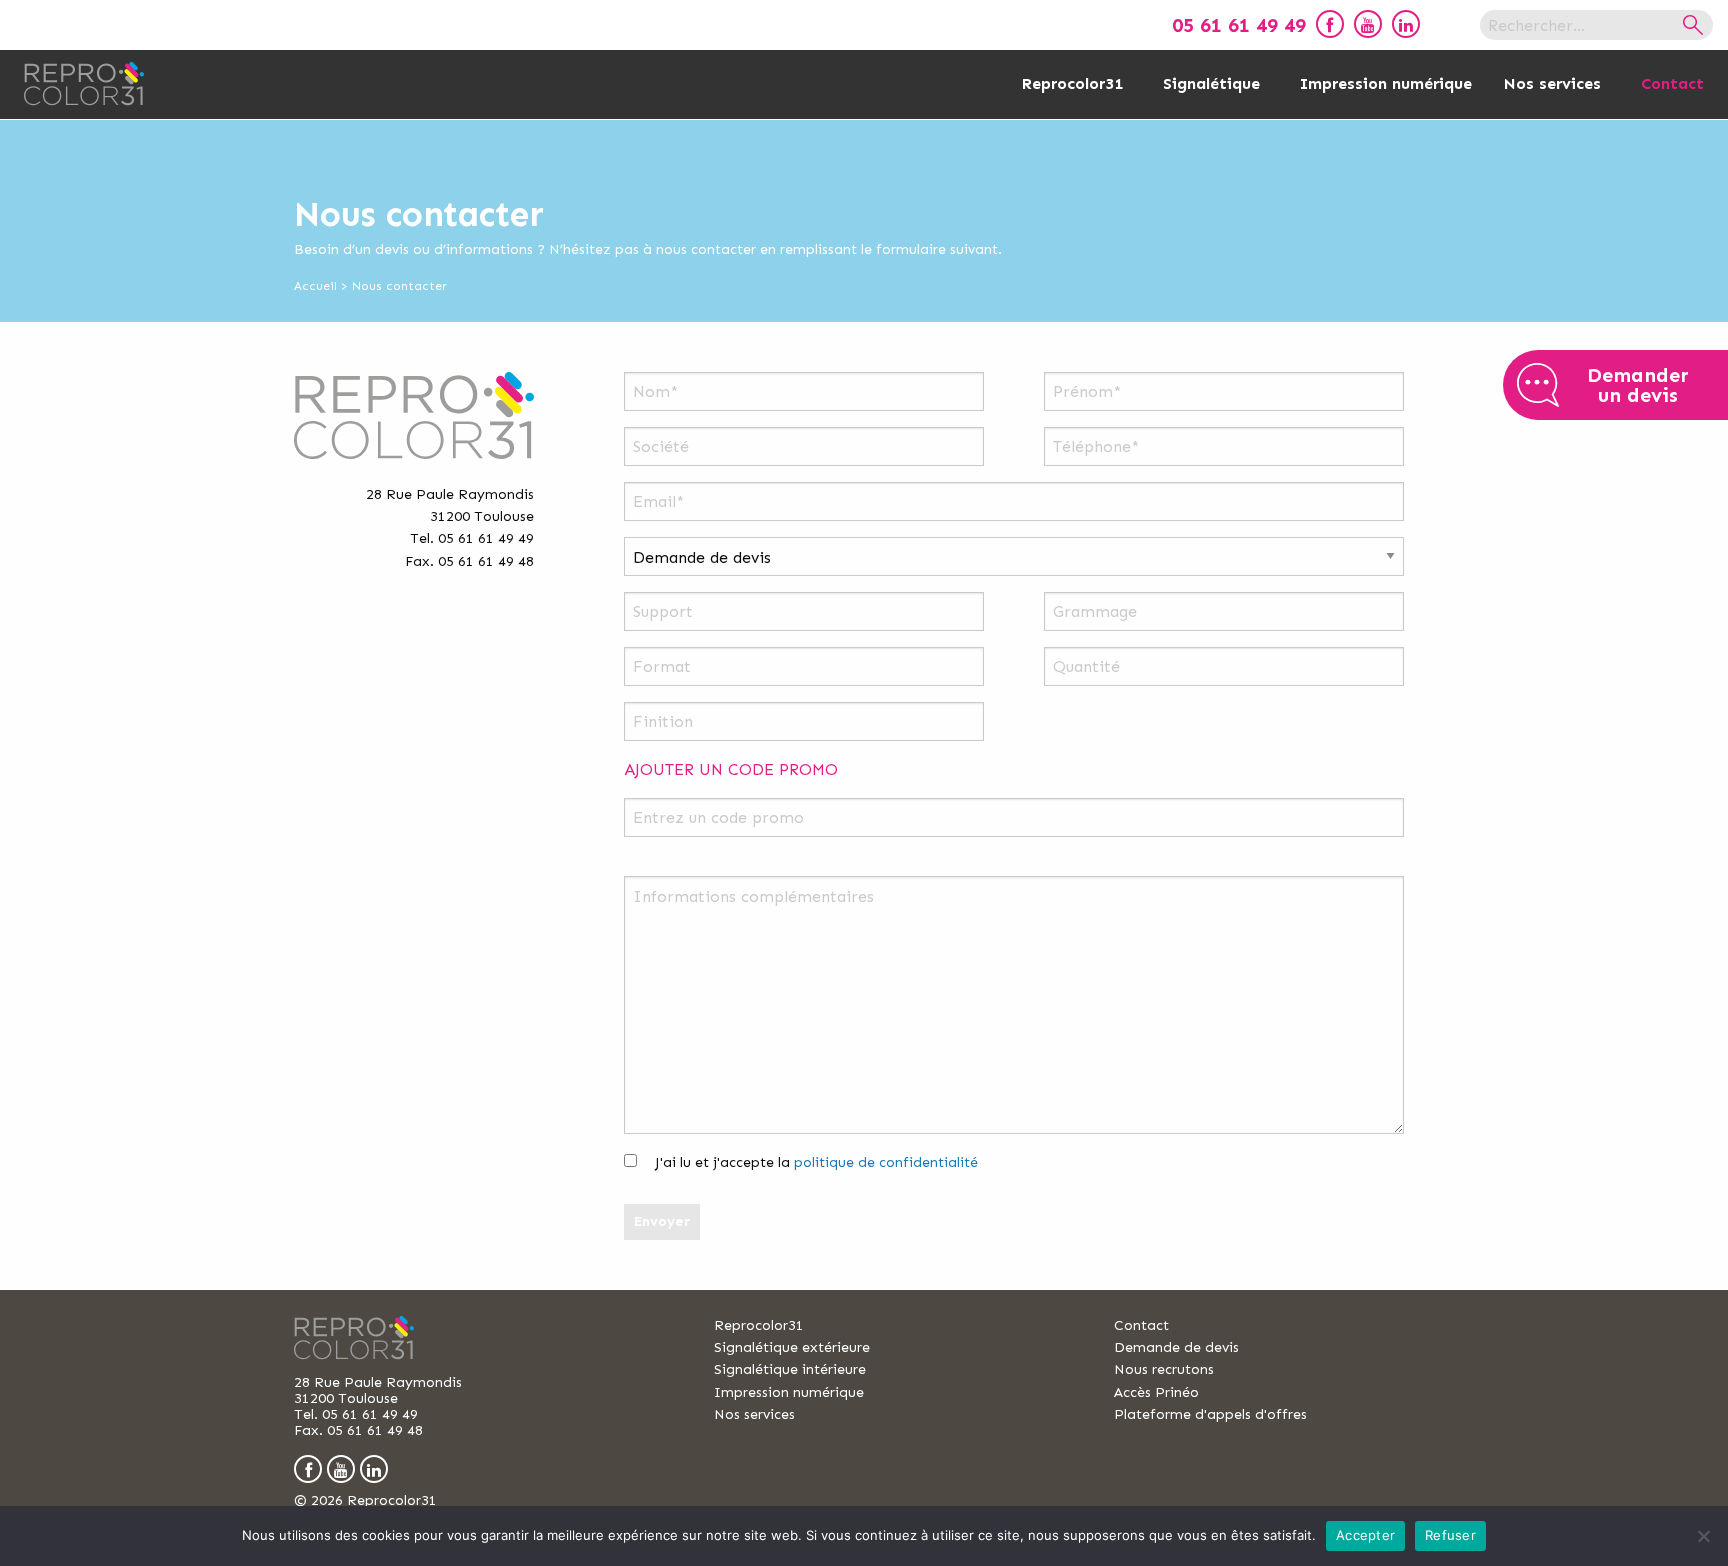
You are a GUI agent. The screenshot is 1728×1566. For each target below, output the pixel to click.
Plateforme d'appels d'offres (1210, 1414)
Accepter (1365, 1535)
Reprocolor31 (1072, 83)
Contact (1672, 83)
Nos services (1552, 83)
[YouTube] (1368, 24)
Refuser (1450, 1535)
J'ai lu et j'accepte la (814, 1162)
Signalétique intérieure (790, 1369)
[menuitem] (1325, 24)
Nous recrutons (1164, 1369)
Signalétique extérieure (792, 1347)
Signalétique (1211, 83)
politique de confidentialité (886, 1162)
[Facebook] (1330, 24)
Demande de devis (1176, 1347)
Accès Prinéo (1156, 1392)
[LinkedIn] (1406, 24)
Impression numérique (1386, 83)
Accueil (315, 286)
